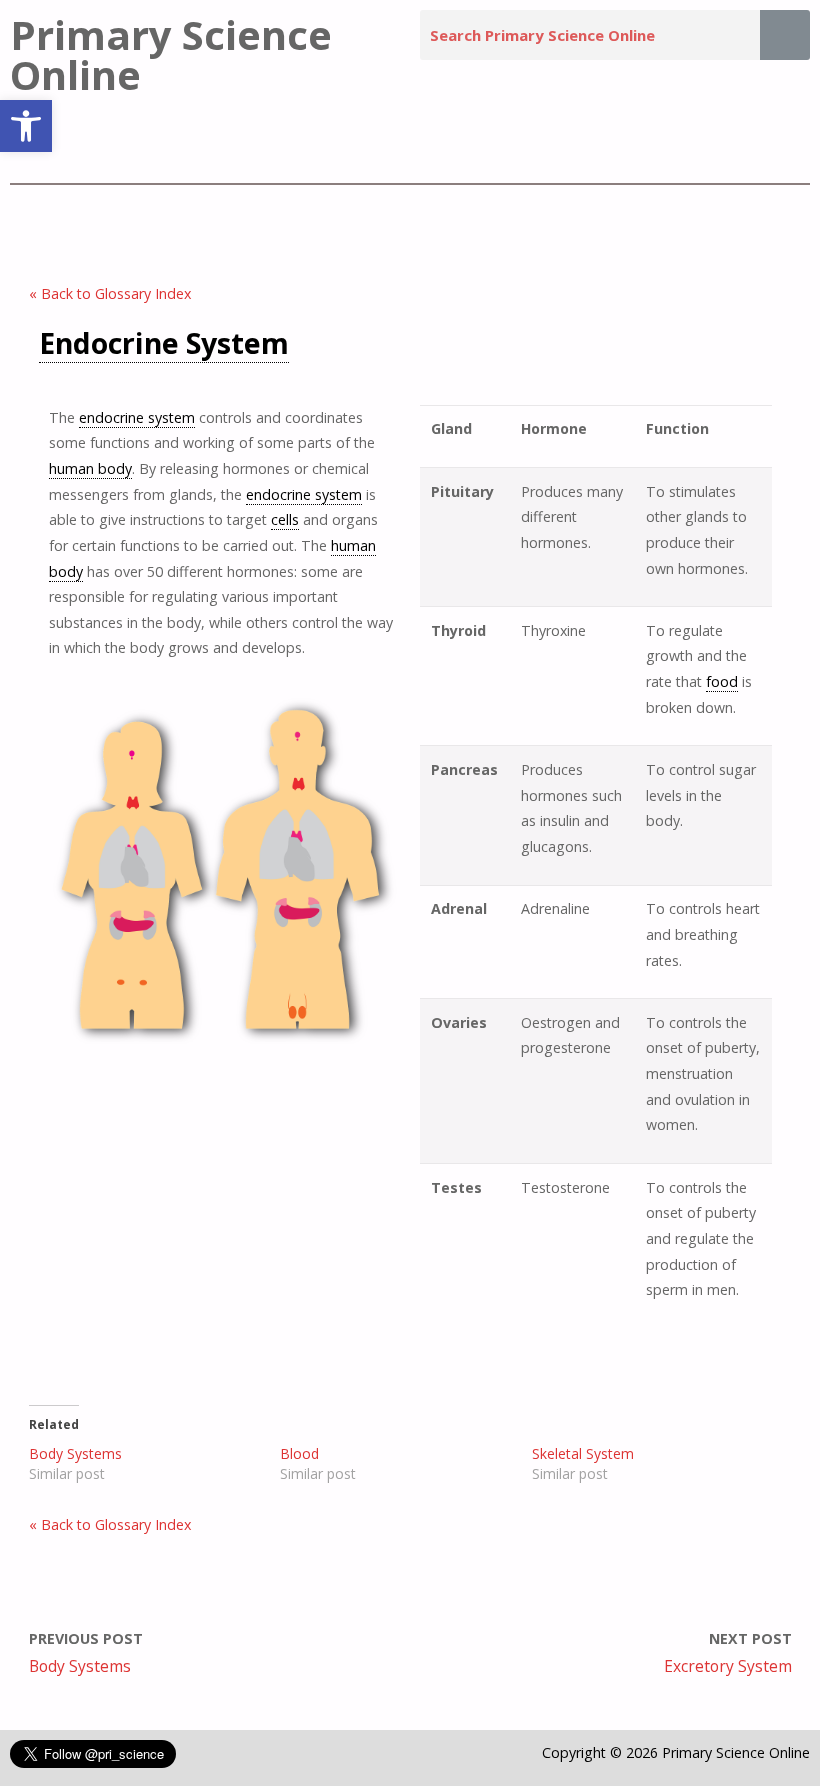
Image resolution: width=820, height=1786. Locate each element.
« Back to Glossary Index (110, 293)
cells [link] (285, 519)
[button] (26, 126)
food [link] (722, 681)
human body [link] (90, 468)
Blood (299, 1453)
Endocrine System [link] (164, 343)
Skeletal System (583, 1453)
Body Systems (75, 1453)
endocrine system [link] (137, 417)
